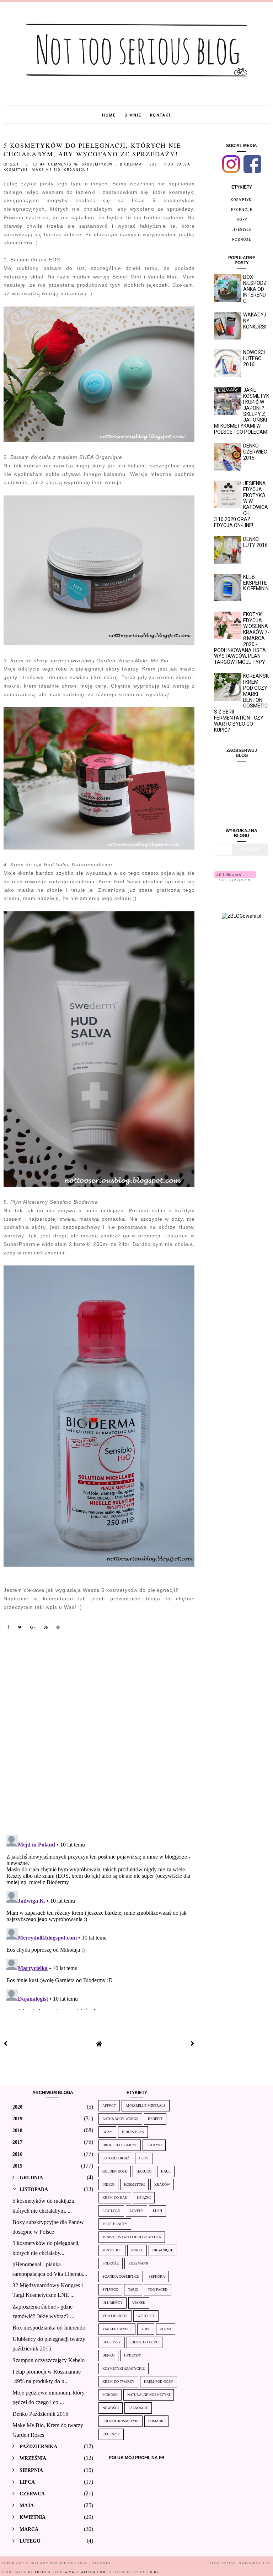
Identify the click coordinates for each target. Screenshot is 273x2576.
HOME (109, 115)
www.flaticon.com (85, 2572)
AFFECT (109, 2106)
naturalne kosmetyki (149, 2395)
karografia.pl (255, 2563)
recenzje (242, 210)
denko (108, 2355)
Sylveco (110, 2290)
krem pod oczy (159, 2382)
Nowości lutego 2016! (254, 358)
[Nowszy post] (6, 2044)
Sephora (157, 2276)
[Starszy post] (193, 2044)
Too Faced (158, 2290)
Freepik (43, 2572)
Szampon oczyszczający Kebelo (49, 2360)
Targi (133, 2290)
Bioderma (132, 164)
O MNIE (133, 115)
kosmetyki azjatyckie (124, 2368)
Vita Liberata (115, 2316)
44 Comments (55, 164)
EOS (155, 164)
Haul (166, 2171)
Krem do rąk (115, 2198)
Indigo (108, 2184)
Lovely (136, 2211)
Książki (144, 2198)
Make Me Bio (47, 170)
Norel (137, 2250)
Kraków (162, 2184)
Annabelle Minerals (146, 2106)
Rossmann (138, 2263)
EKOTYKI (154, 2145)
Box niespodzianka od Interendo (255, 289)
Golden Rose (115, 2171)
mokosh (110, 2395)
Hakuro (144, 2171)
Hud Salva (179, 164)
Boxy (242, 220)
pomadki (156, 2421)
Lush (157, 2211)
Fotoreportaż (116, 2158)
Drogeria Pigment (120, 2145)
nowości (111, 2408)
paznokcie (138, 2408)
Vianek (139, 2303)
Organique (77, 170)
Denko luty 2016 (255, 542)
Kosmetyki (16, 170)
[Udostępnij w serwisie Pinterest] (58, 1628)
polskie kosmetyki (121, 2421)
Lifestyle (242, 230)
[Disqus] (99, 1737)
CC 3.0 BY (150, 2572)
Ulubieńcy (113, 2303)
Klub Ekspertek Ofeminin (256, 583)
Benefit (155, 2119)
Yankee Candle (117, 2329)
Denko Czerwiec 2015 (255, 452)
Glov (144, 2158)
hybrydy (133, 2355)
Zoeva (166, 2329)
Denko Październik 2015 (40, 2414)
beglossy (112, 2342)
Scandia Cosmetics (121, 2276)
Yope (146, 2329)
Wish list (146, 2316)
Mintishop (112, 2250)
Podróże (242, 240)
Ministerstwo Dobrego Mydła (132, 2237)
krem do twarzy (118, 2382)
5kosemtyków (99, 164)
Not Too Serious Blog (65, 2563)
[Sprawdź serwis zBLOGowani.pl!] (242, 916)
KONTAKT (160, 115)
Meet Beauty (115, 2224)
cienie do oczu (144, 2342)
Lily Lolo (111, 2211)
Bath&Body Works (120, 2119)
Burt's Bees (133, 2132)
